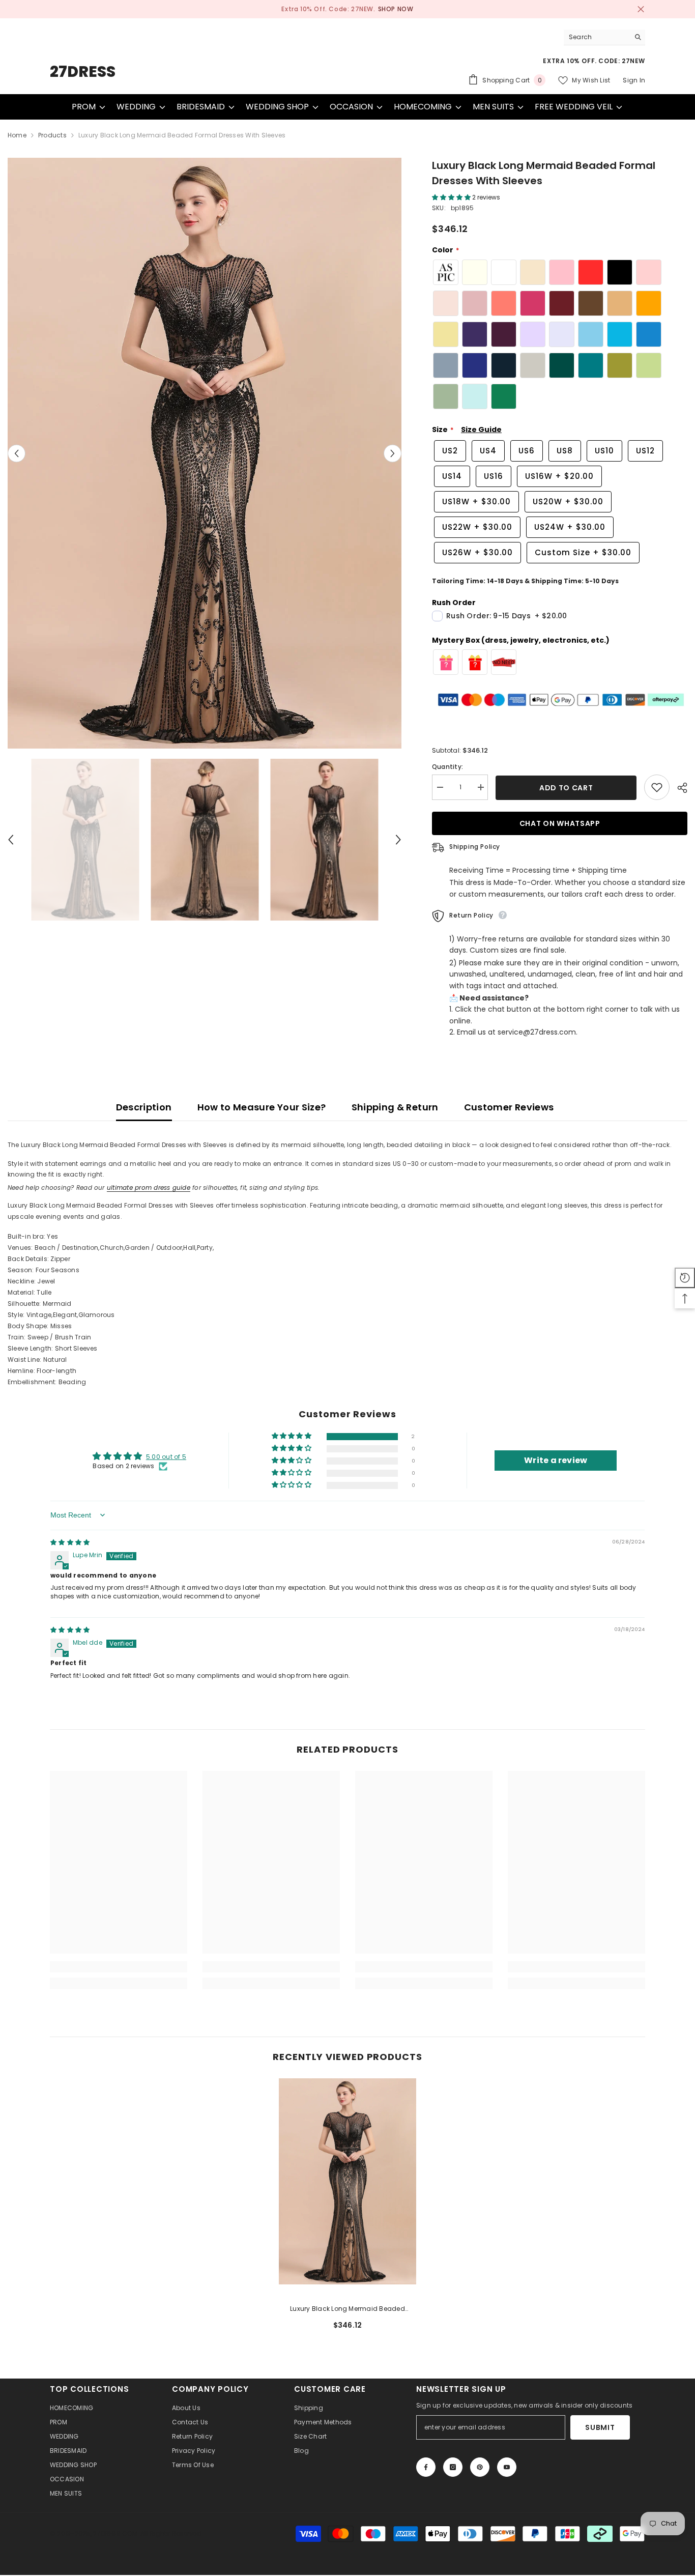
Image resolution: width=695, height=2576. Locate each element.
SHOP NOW (388, 9)
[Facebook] (426, 2467)
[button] (17, 453)
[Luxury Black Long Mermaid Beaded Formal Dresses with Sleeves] (347, 2181)
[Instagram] (453, 2467)
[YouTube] (507, 2467)
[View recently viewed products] (685, 1278)
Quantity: (447, 767)
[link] (119, 1967)
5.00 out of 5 (166, 1457)
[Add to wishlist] (657, 787)
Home (17, 135)
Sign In (634, 80)
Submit (600, 2427)
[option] (347, 9)
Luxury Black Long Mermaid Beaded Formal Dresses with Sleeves (347, 2309)
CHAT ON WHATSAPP (559, 823)
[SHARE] (678, 788)
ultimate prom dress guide (149, 1187)
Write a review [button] (556, 1461)
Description (144, 1107)
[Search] (604, 37)
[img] (70, 1542)
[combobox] (597, 37)
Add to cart (566, 788)
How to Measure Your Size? (262, 1107)
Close (641, 9)
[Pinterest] (480, 2467)
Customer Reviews (509, 1107)
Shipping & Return (395, 1107)
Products (52, 135)
